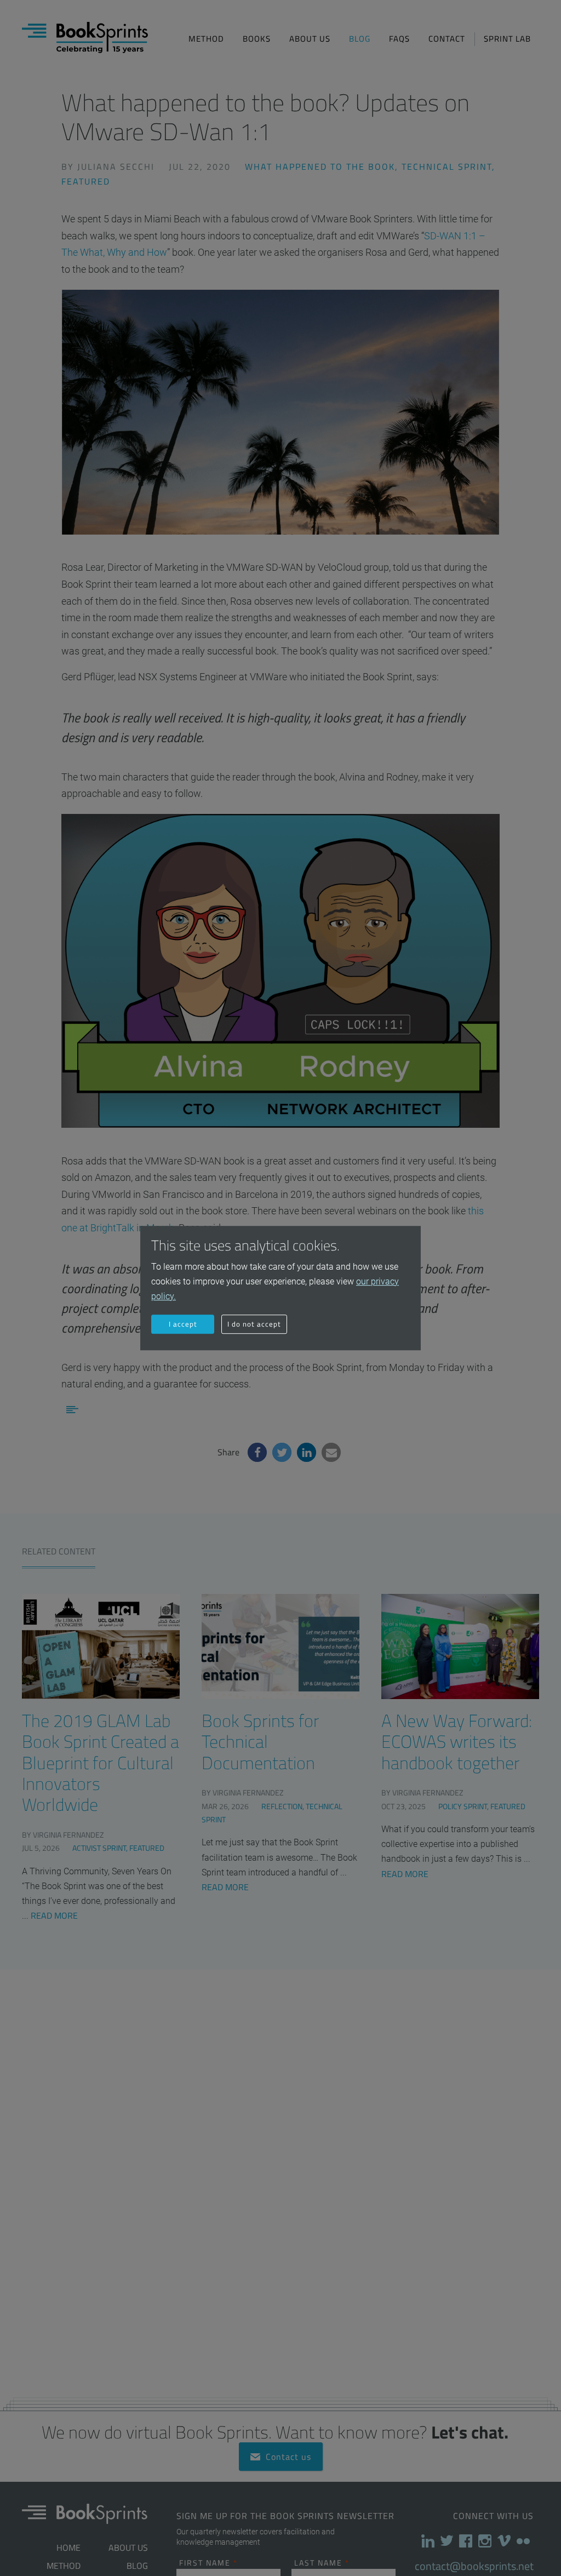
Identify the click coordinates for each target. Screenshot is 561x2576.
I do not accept (254, 1324)
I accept (183, 1324)
